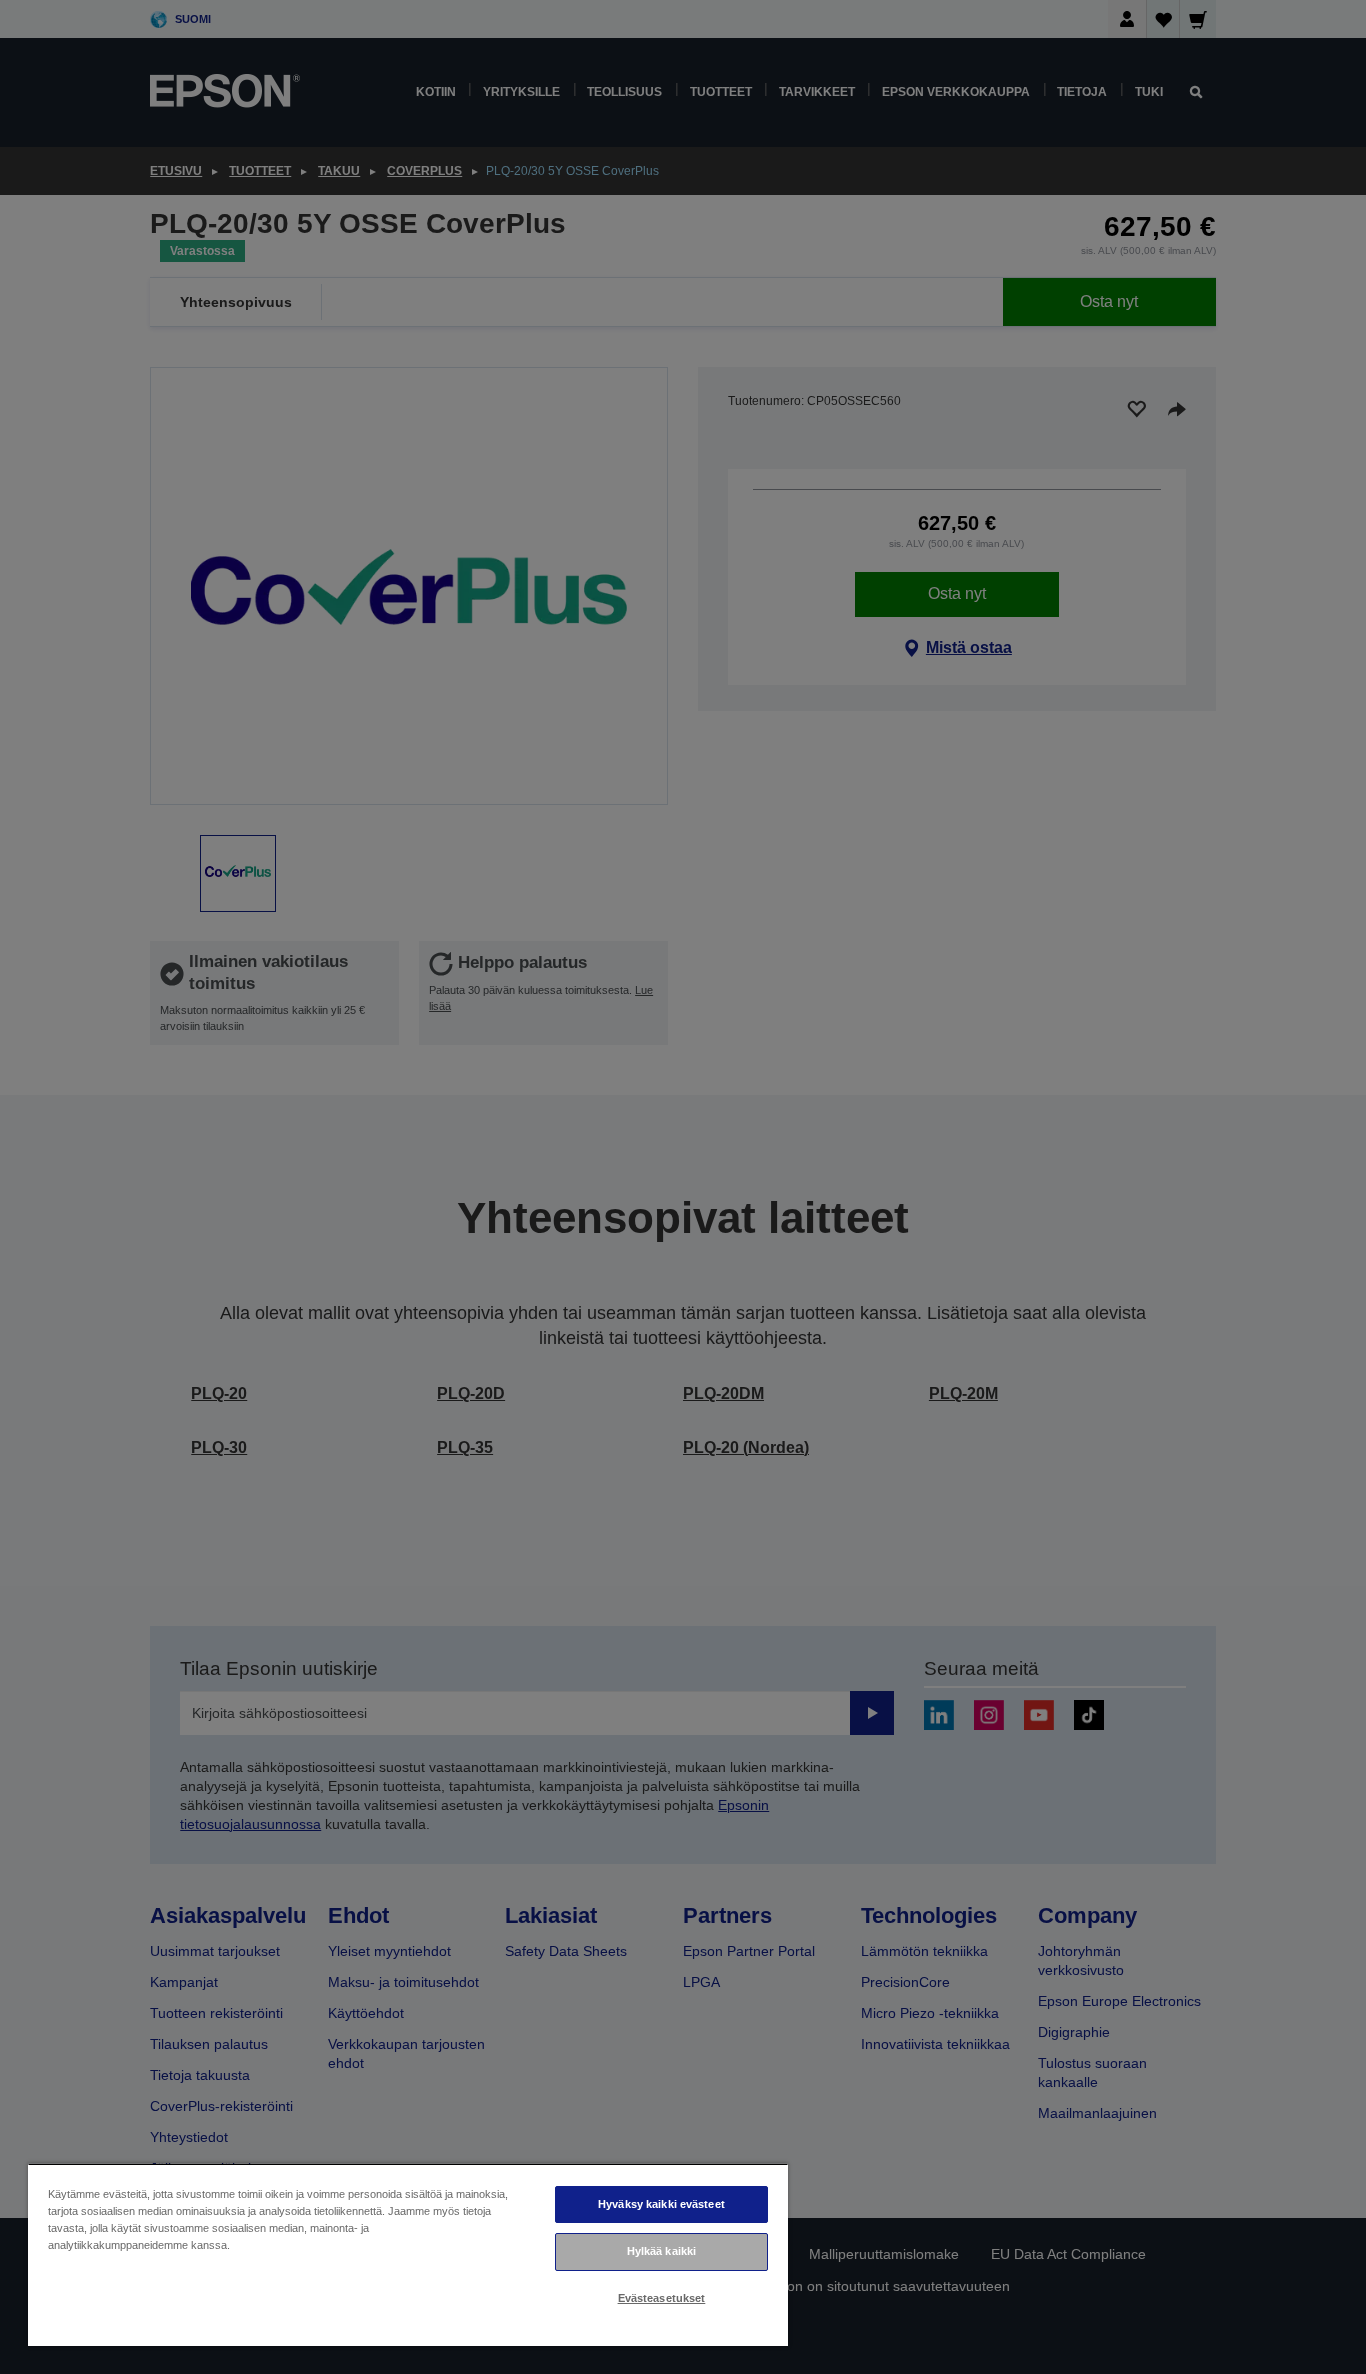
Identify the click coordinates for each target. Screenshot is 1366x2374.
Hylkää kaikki (661, 2251)
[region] (408, 2254)
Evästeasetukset (662, 2298)
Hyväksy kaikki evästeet (661, 2204)
